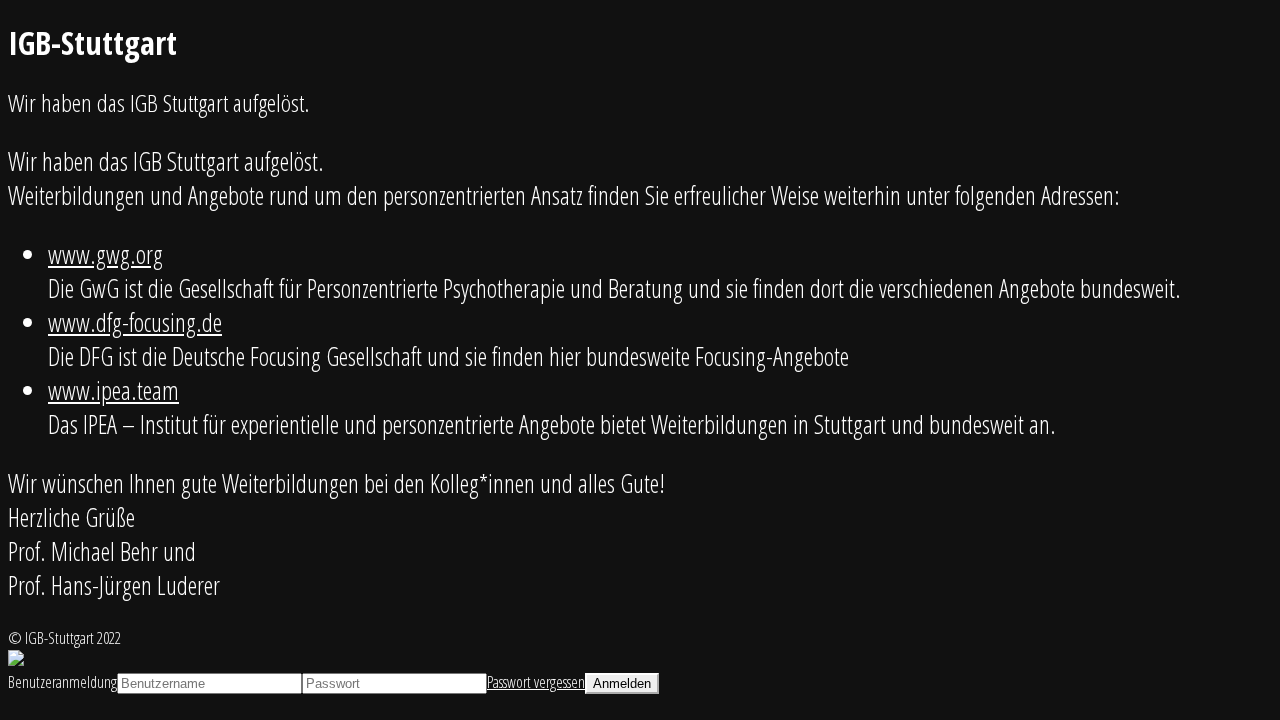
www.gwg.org (105, 254)
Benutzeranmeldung (62, 682)
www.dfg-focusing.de (135, 322)
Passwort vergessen (536, 682)
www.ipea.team (113, 390)
